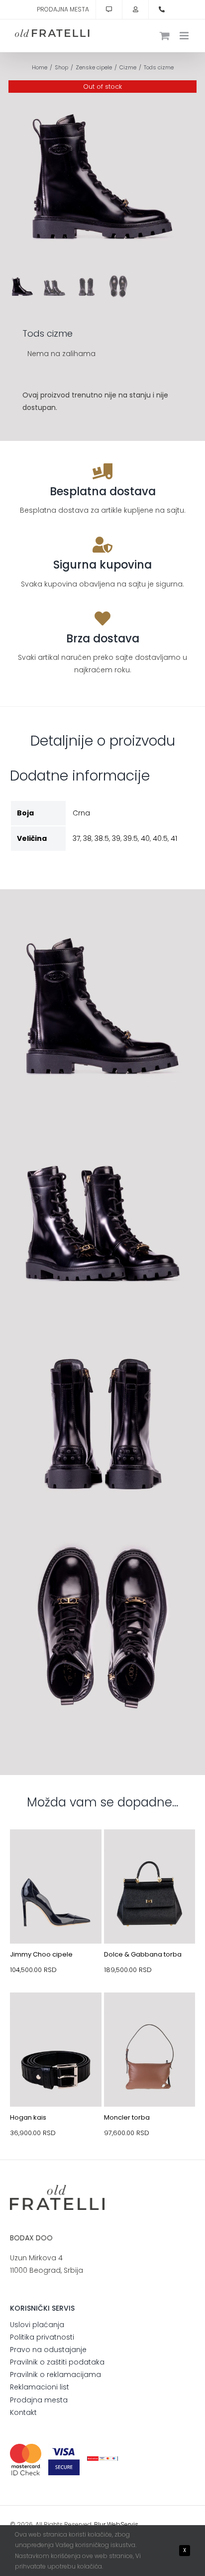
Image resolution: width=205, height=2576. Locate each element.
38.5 (102, 838)
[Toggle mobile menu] (185, 36)
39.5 (131, 838)
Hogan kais (28, 2117)
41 (174, 838)
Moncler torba (127, 2117)
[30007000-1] (150, 2016)
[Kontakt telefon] (162, 9)
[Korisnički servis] (109, 9)
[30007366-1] (150, 1853)
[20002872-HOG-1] (56, 2016)
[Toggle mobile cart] (165, 36)
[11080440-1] (56, 1853)
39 (116, 838)
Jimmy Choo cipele (41, 1954)
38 (87, 838)
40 (145, 838)
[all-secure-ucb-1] (103, 2460)
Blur (100, 2524)
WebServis (123, 2524)
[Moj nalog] (135, 9)
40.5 (160, 838)
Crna (81, 813)
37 (76, 838)
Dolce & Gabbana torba (143, 1954)
